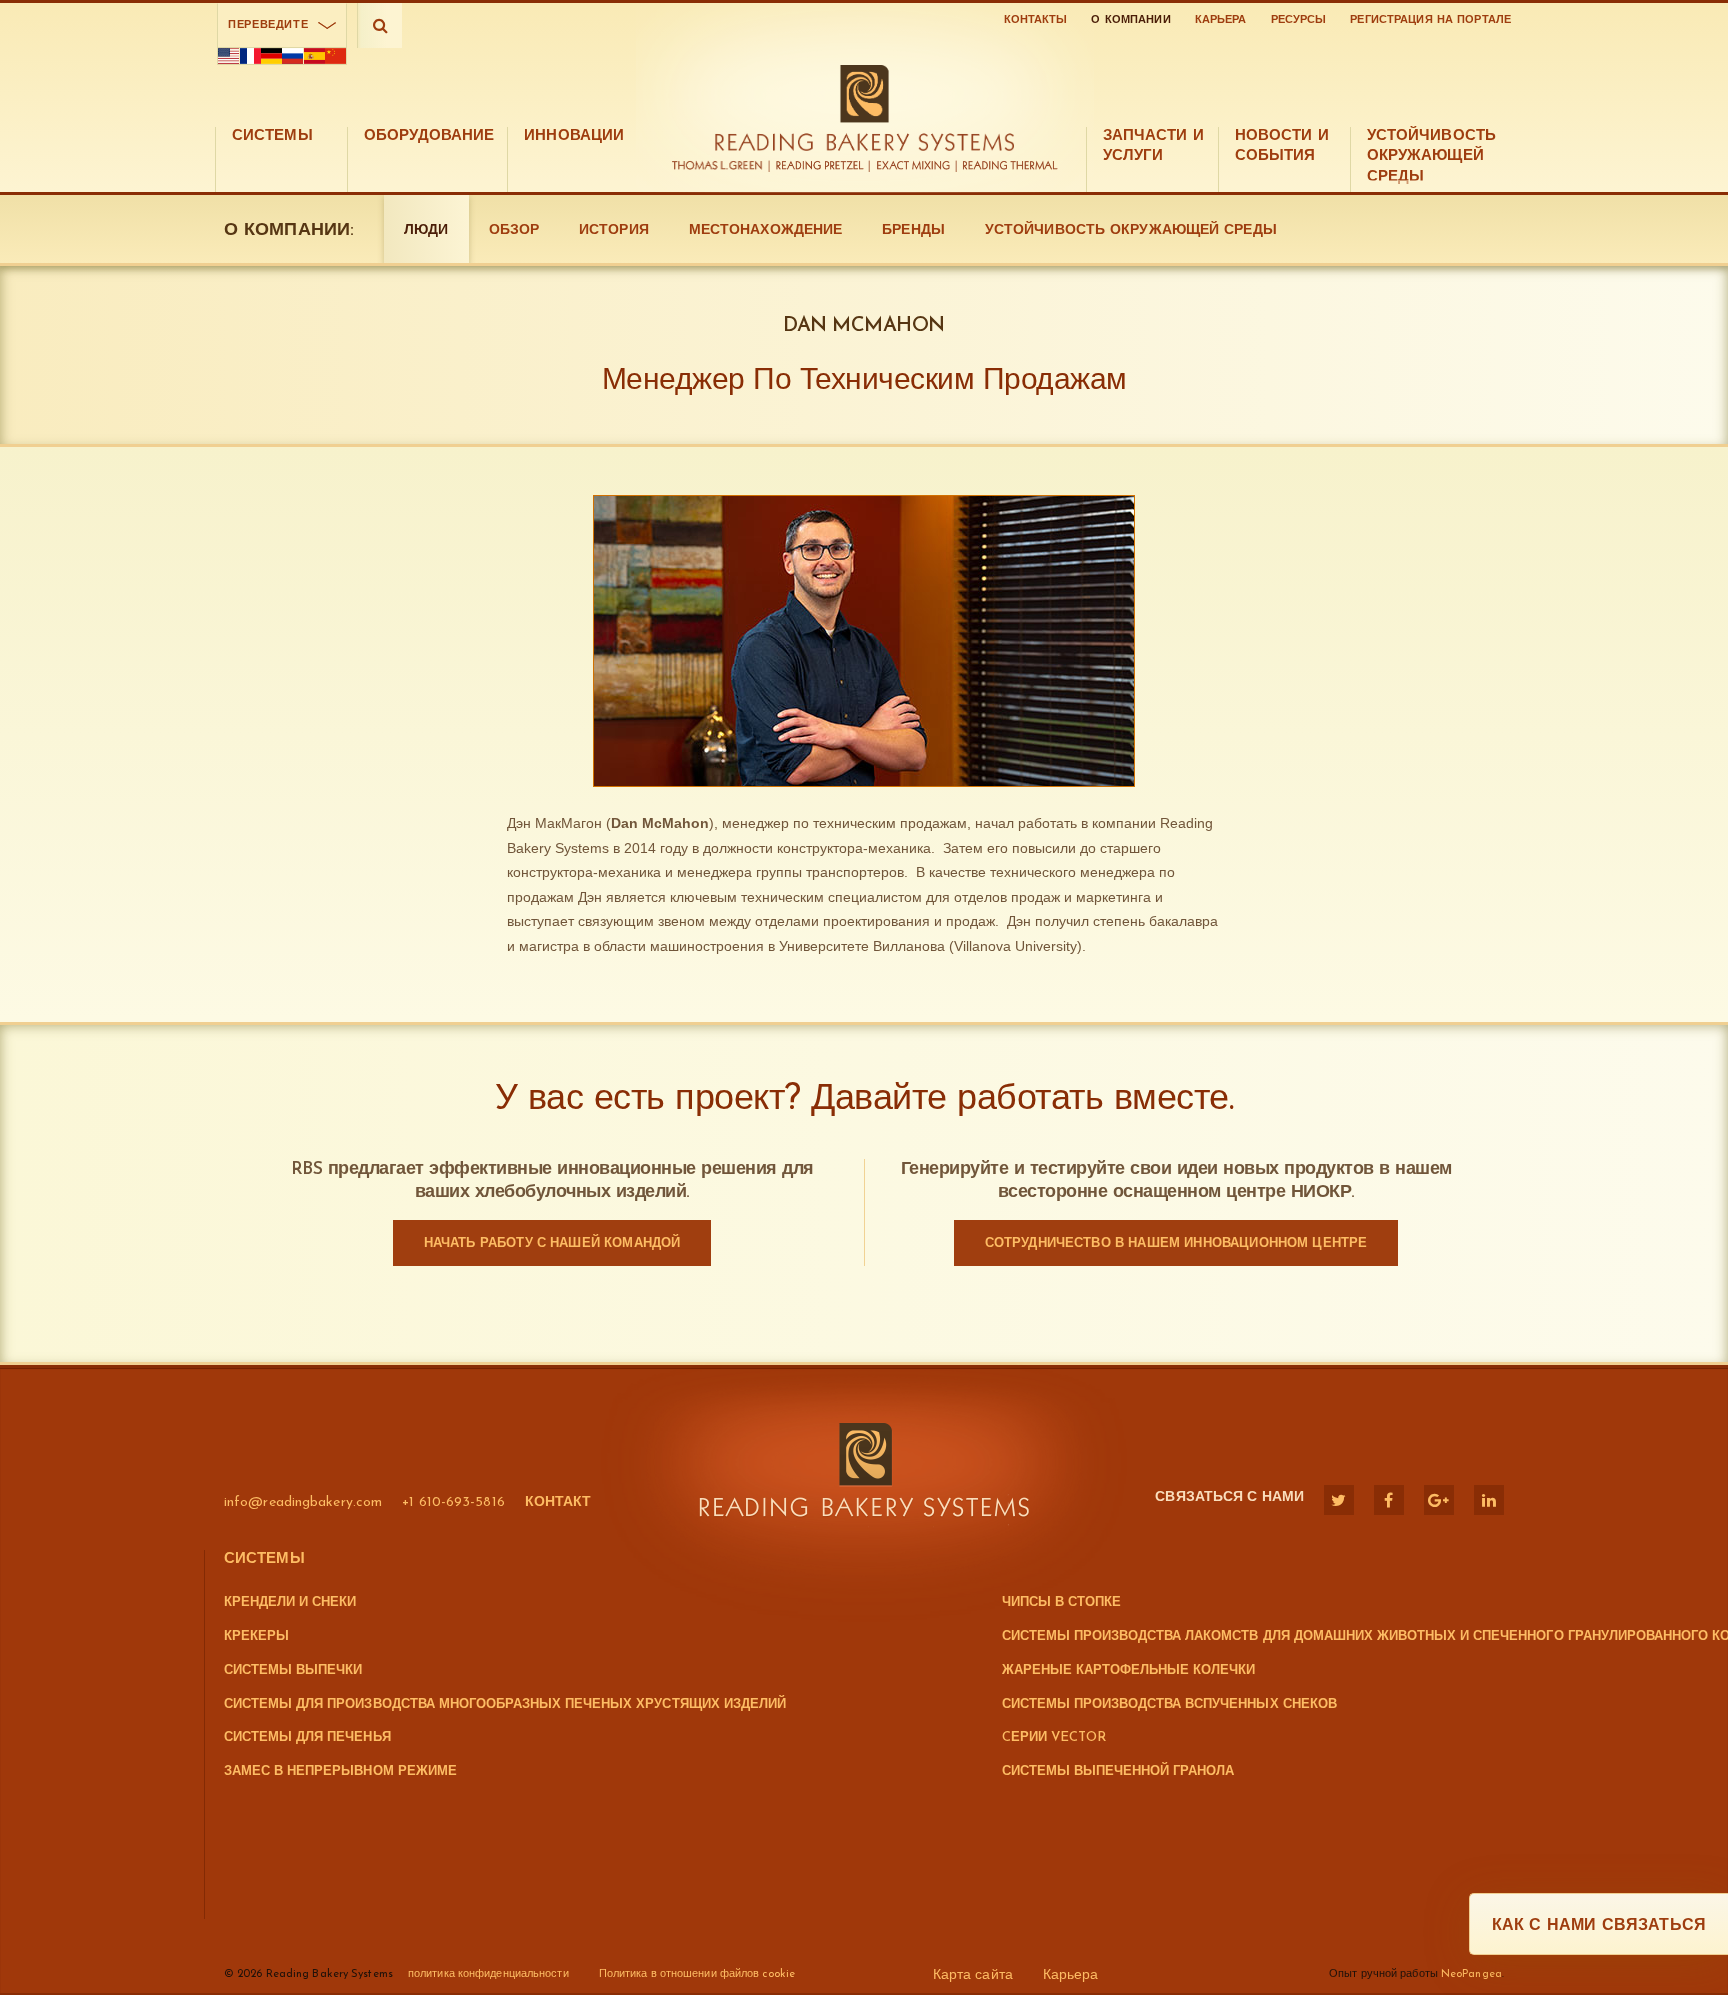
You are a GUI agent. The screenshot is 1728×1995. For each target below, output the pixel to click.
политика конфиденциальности (488, 1974)
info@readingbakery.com (303, 1502)
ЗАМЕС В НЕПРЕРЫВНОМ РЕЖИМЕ (340, 1771)
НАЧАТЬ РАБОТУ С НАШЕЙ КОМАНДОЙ (552, 1243)
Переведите (268, 25)
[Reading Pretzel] (820, 166)
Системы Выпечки (293, 1670)
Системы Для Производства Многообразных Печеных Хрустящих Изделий (505, 1704)
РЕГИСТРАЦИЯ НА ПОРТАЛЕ (1430, 20)
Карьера (1221, 20)
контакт (558, 1502)
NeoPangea (1471, 1974)
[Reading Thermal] (1007, 166)
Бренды (913, 230)
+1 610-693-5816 (453, 1502)
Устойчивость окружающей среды (1131, 230)
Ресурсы (1299, 20)
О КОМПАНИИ (1130, 20)
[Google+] (1439, 1500)
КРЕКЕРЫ (256, 1636)
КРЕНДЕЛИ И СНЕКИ (290, 1602)
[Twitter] (1339, 1500)
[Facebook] (1389, 1500)
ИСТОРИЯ (614, 230)
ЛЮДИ (426, 230)
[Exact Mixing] (913, 166)
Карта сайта (973, 1975)
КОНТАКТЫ (1036, 20)
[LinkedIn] (1489, 1500)
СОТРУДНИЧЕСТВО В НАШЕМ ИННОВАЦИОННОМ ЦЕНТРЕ (1176, 1243)
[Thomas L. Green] (721, 166)
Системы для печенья (307, 1737)
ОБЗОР (514, 230)
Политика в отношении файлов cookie (697, 1974)
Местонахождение (766, 230)
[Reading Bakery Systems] (864, 108)
